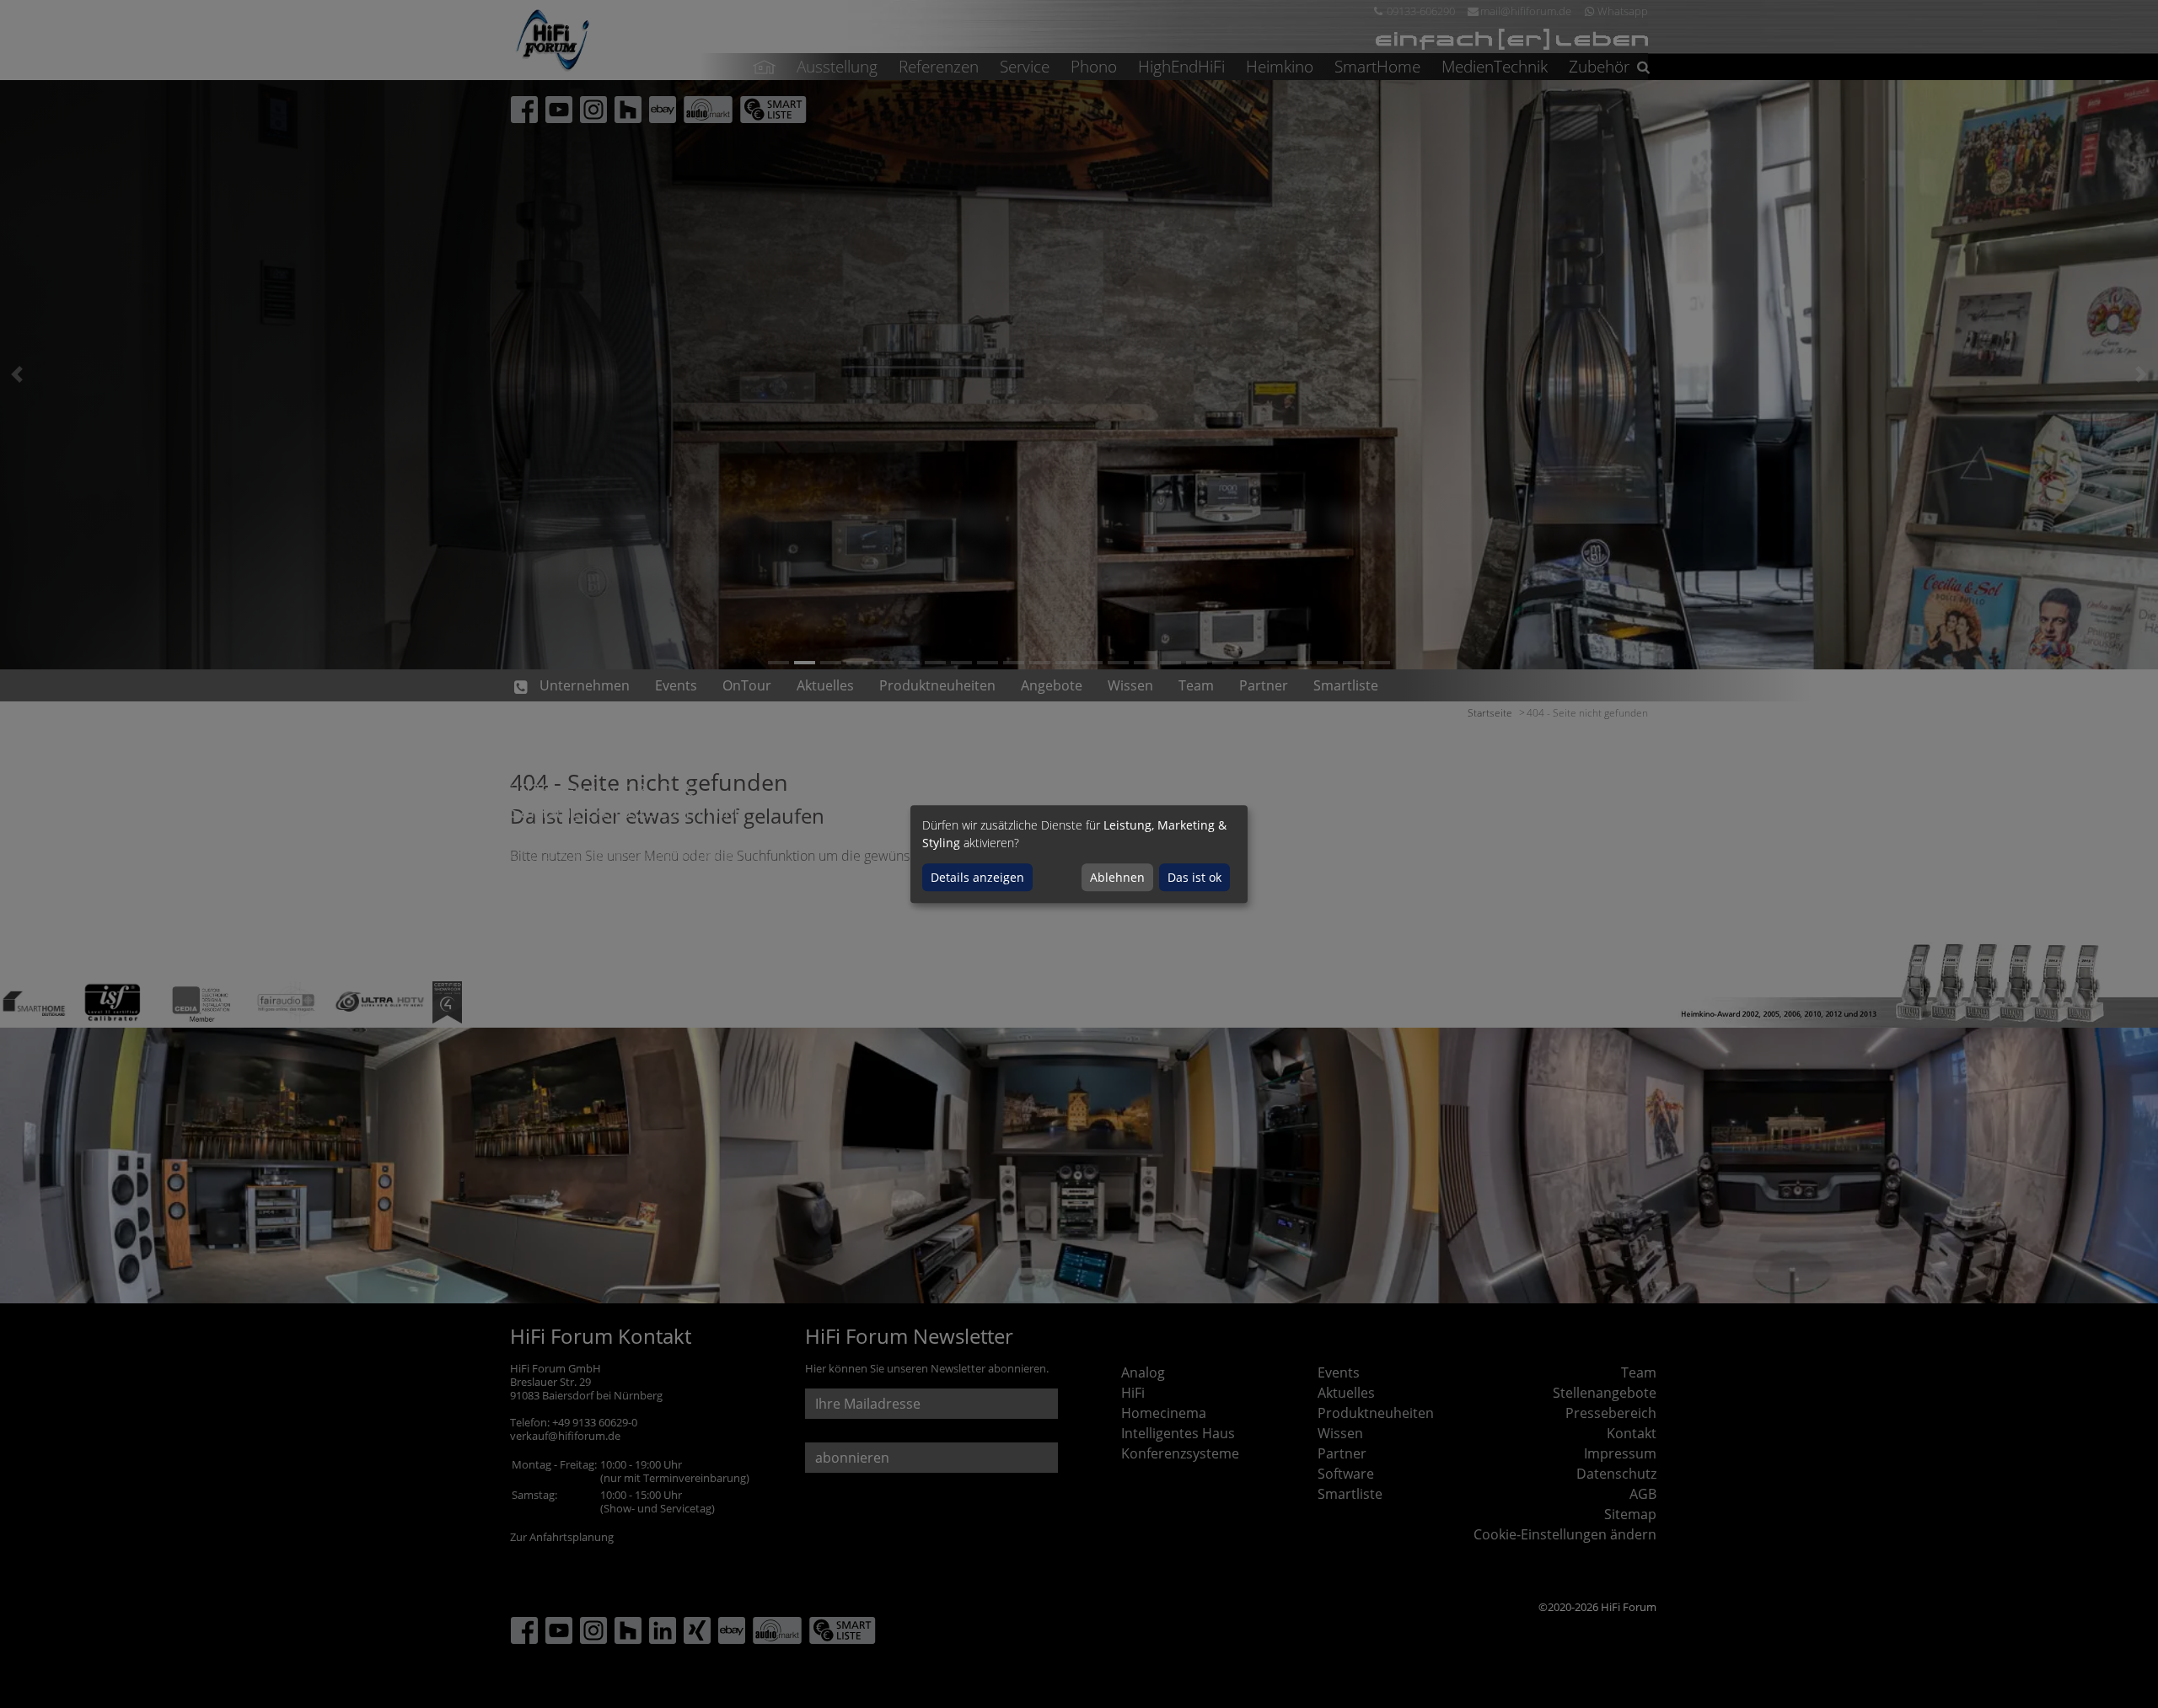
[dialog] (1079, 854)
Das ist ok (1194, 877)
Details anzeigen (977, 877)
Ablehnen (1117, 877)
